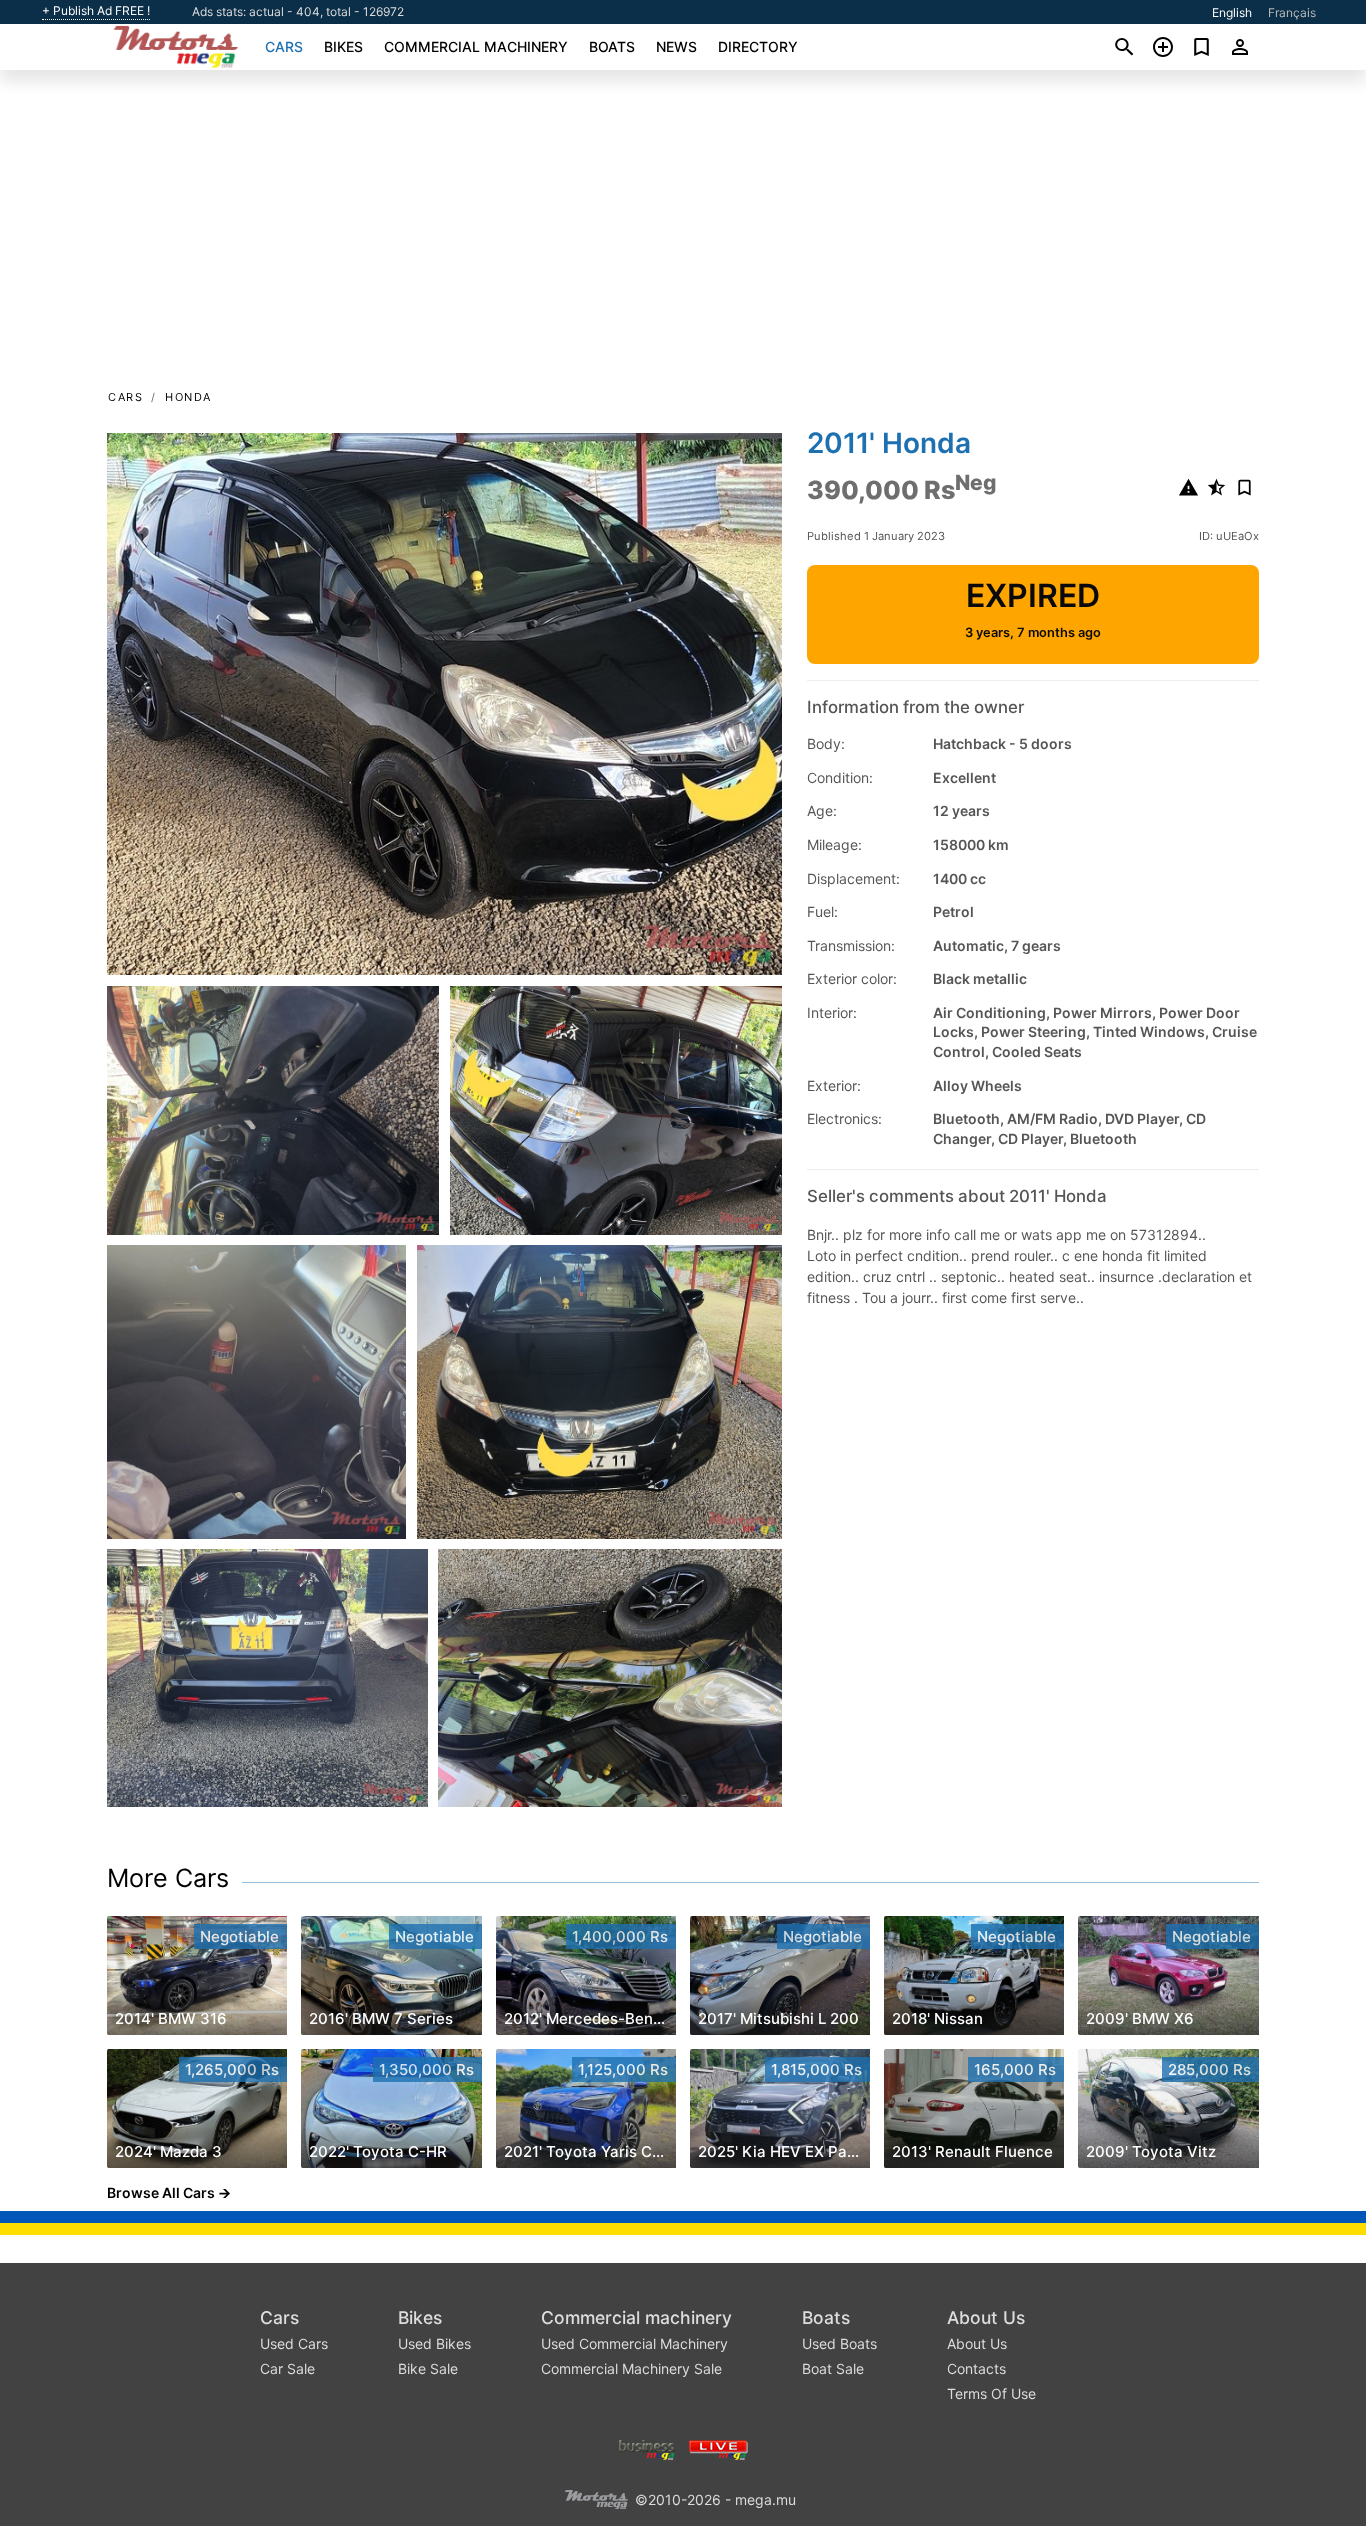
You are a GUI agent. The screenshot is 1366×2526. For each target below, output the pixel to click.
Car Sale (287, 2368)
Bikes (343, 46)
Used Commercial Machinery (634, 2343)
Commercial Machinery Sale (631, 2368)
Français (1292, 12)
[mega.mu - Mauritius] (596, 2497)
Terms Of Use (991, 2393)
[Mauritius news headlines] (718, 2447)
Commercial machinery (476, 46)
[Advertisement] (683, 236)
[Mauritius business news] (647, 2447)
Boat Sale (833, 2368)
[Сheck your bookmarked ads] (1201, 47)
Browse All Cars (161, 2192)
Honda (188, 397)
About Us (986, 2317)
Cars (284, 46)
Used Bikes (434, 2343)
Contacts (976, 2368)
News (676, 46)
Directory (758, 46)
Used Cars (294, 2343)
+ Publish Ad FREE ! (96, 11)
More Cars (168, 1878)
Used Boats (839, 2343)
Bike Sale (428, 2368)
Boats (612, 46)
